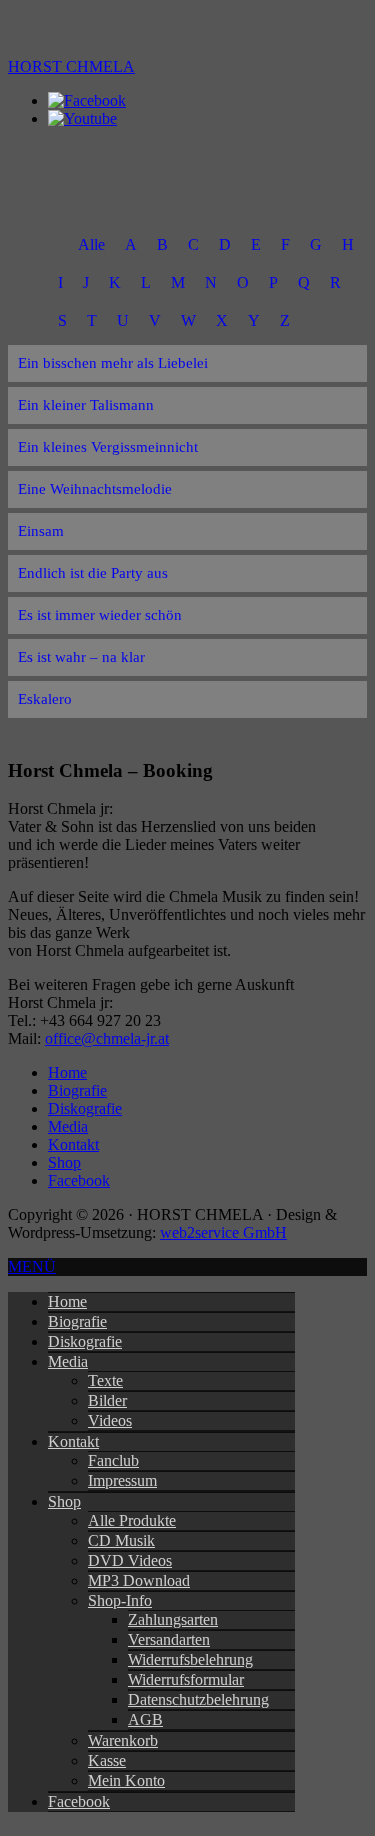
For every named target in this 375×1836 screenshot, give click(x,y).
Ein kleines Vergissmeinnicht (108, 447)
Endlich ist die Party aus (93, 573)
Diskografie (85, 1341)
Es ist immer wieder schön (100, 615)
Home (67, 1301)
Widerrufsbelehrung (190, 1659)
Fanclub (113, 1460)
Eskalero (45, 699)
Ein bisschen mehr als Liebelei (113, 363)
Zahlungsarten (173, 1619)
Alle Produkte (132, 1520)
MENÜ (32, 1266)
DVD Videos (130, 1560)
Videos (110, 1420)
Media (68, 1361)
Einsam (41, 531)
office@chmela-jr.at (107, 1038)
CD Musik (121, 1540)
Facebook (79, 1801)
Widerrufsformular (186, 1679)
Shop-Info (120, 1600)
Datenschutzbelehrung (198, 1699)
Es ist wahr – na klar (81, 657)
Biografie (77, 1321)
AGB (145, 1719)
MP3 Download (139, 1580)
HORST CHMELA (71, 66)
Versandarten (169, 1639)
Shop (64, 1501)
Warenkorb (123, 1740)
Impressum (122, 1480)
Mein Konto (126, 1780)
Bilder (107, 1400)
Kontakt (73, 1441)
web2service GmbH (223, 1232)
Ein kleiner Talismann (86, 405)
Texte (105, 1380)
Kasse (107, 1760)
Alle (91, 244)
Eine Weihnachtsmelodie (95, 489)
